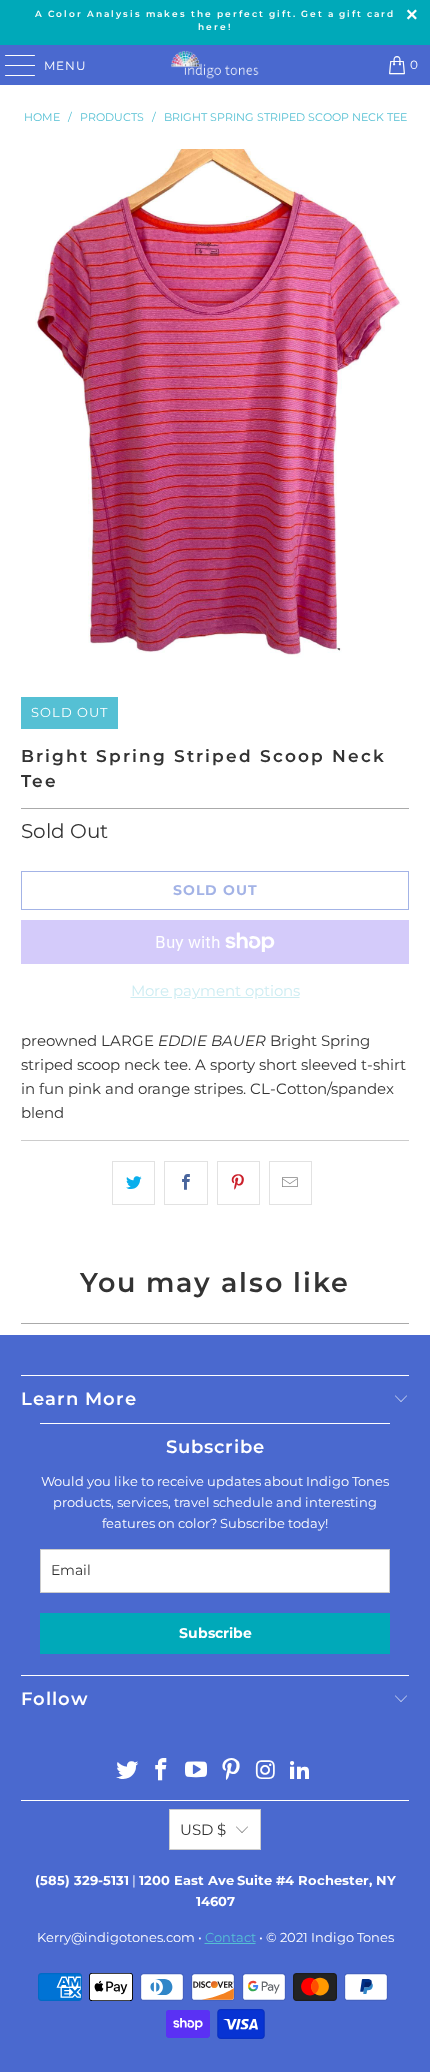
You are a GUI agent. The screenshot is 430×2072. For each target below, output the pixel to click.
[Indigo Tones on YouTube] (197, 1771)
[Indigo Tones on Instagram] (266, 1771)
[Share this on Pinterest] (238, 1183)
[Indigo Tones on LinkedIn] (301, 1771)
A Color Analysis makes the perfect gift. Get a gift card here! (215, 20)
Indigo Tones (352, 1937)
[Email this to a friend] (290, 1183)
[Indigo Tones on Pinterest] (232, 1771)
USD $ (203, 1829)
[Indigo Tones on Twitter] (127, 1771)
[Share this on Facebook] (185, 1183)
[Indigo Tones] (215, 65)
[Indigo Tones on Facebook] (162, 1771)
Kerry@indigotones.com (116, 1937)
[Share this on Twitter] (133, 1183)
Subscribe (215, 1633)
